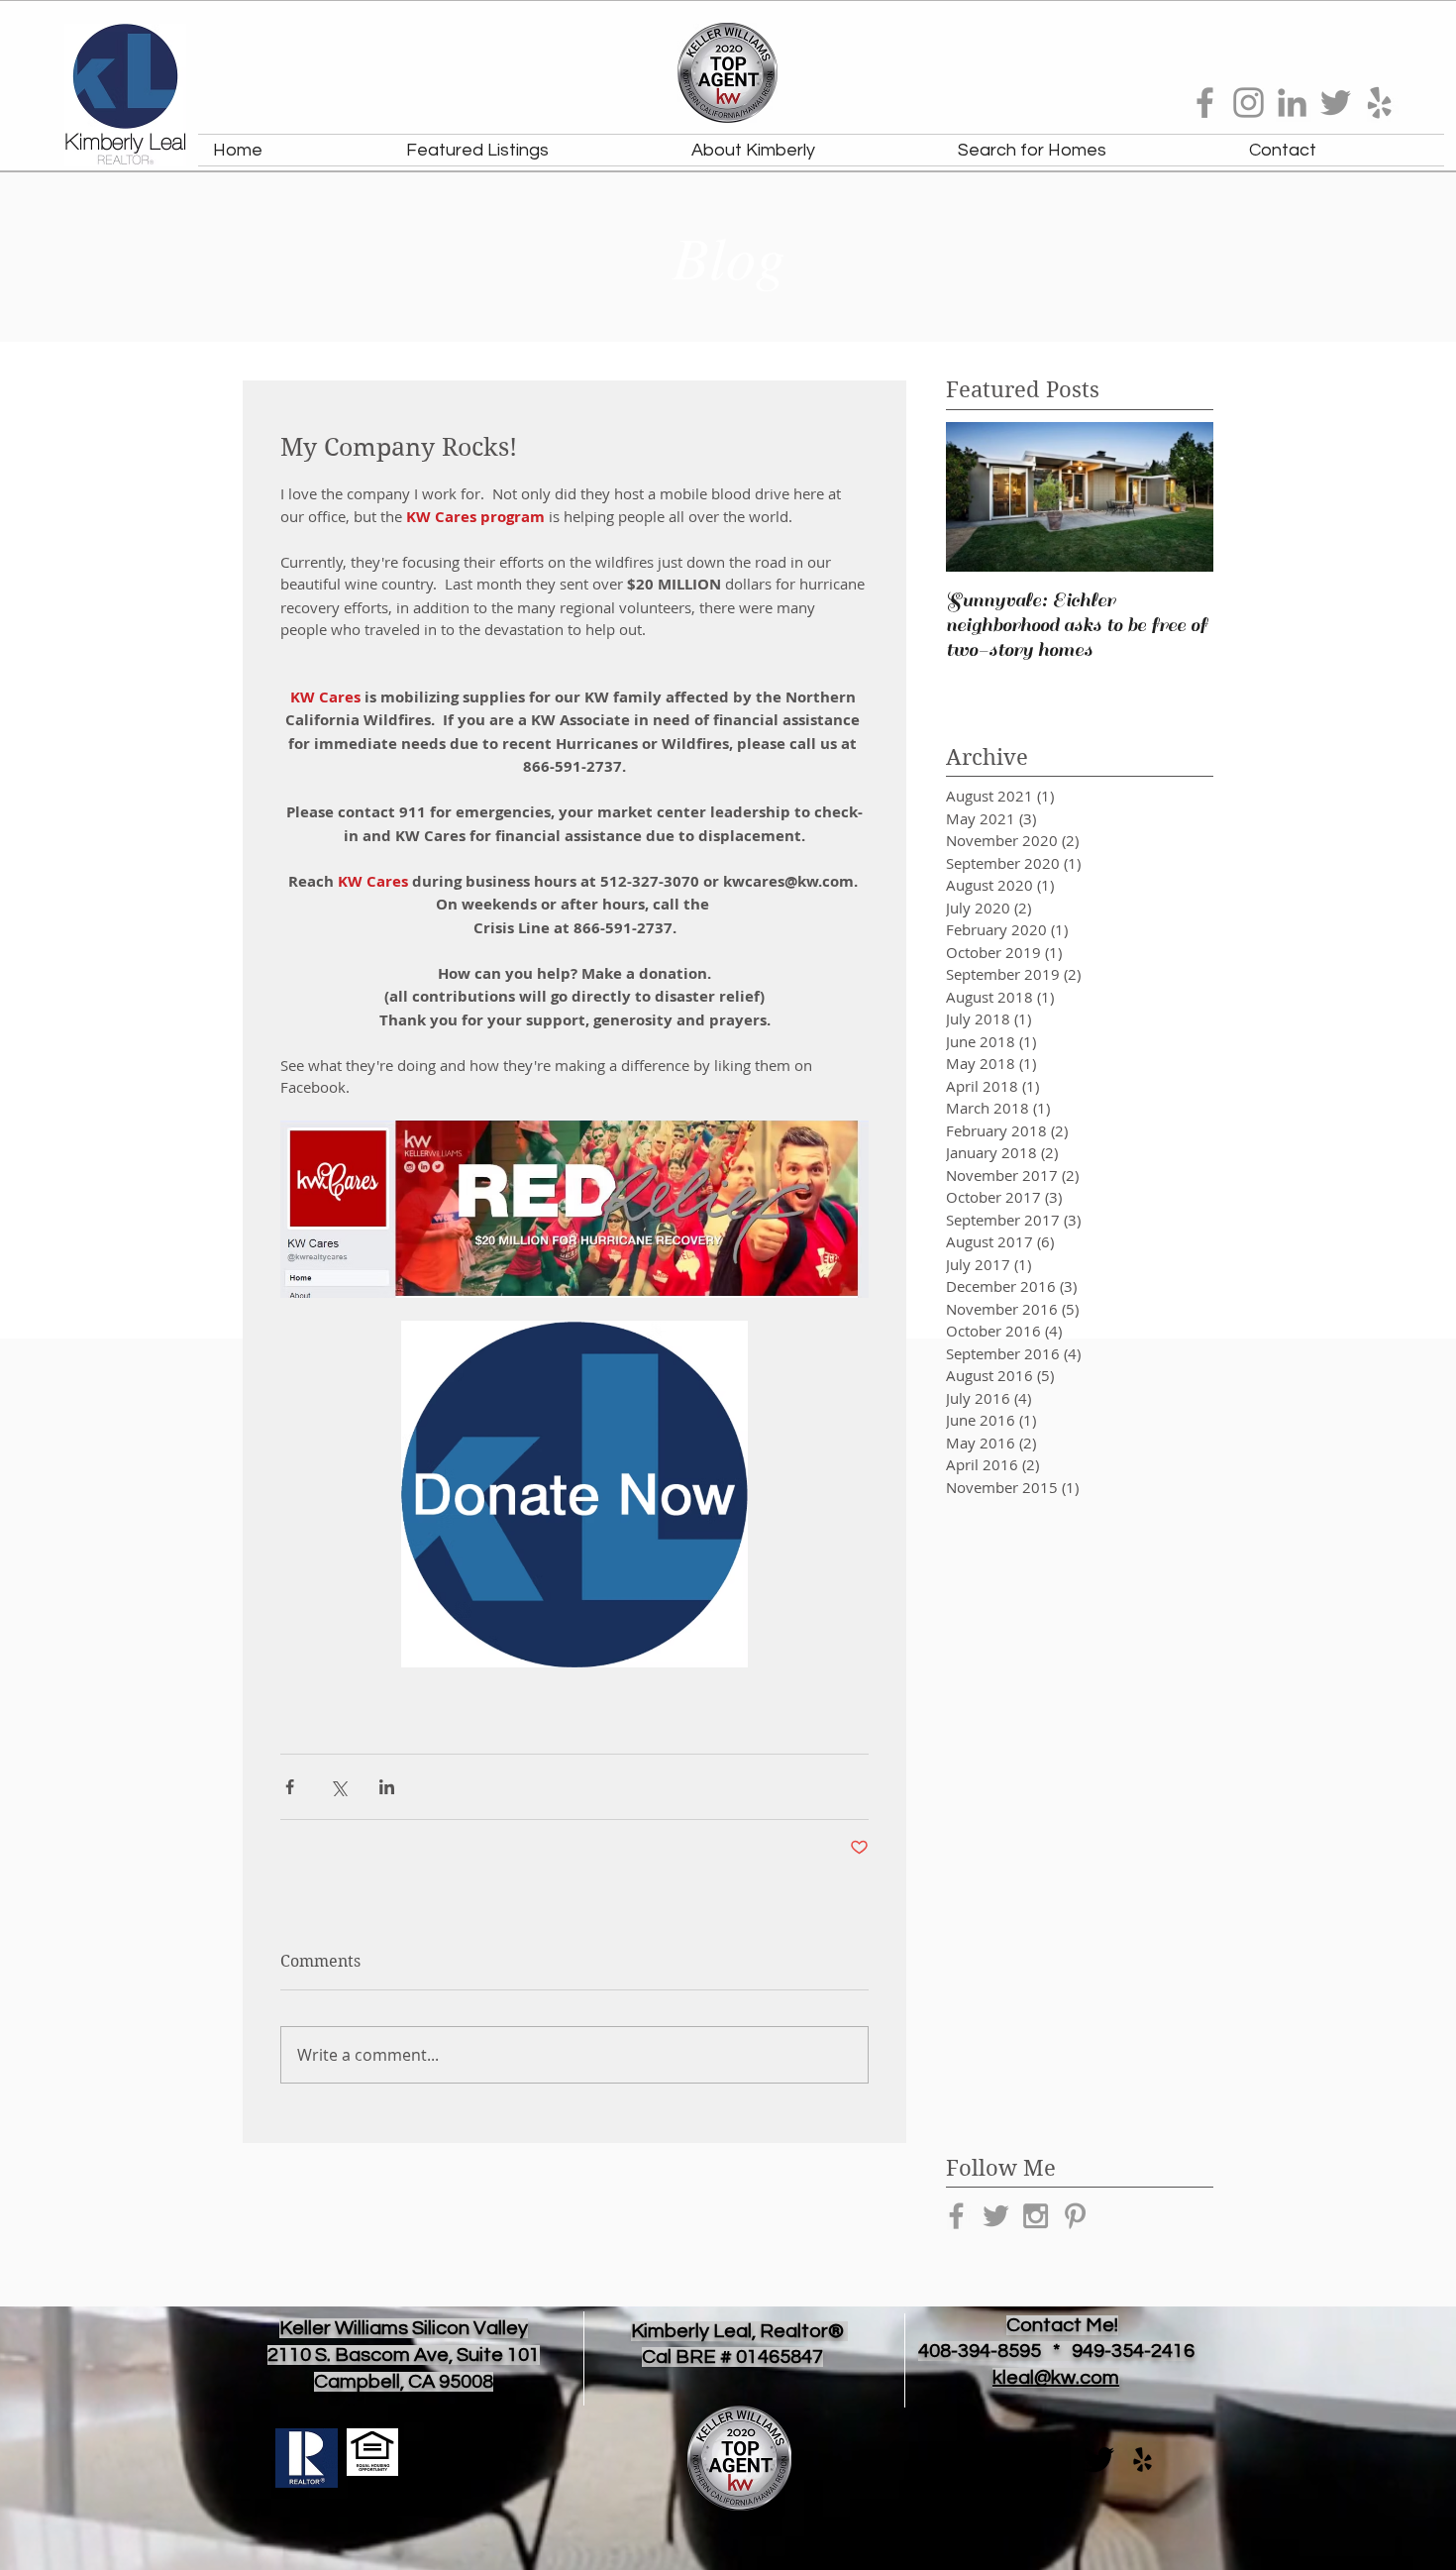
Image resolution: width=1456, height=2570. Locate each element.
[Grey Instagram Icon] (1036, 2216)
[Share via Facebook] (290, 1787)
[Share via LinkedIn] (387, 1787)
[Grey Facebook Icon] (956, 2216)
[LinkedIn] (1292, 103)
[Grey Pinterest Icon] (1075, 2216)
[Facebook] (1205, 103)
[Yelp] (1379, 103)
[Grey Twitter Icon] (996, 2216)
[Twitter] (1336, 103)
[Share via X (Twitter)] (338, 1787)
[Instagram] (1248, 103)
